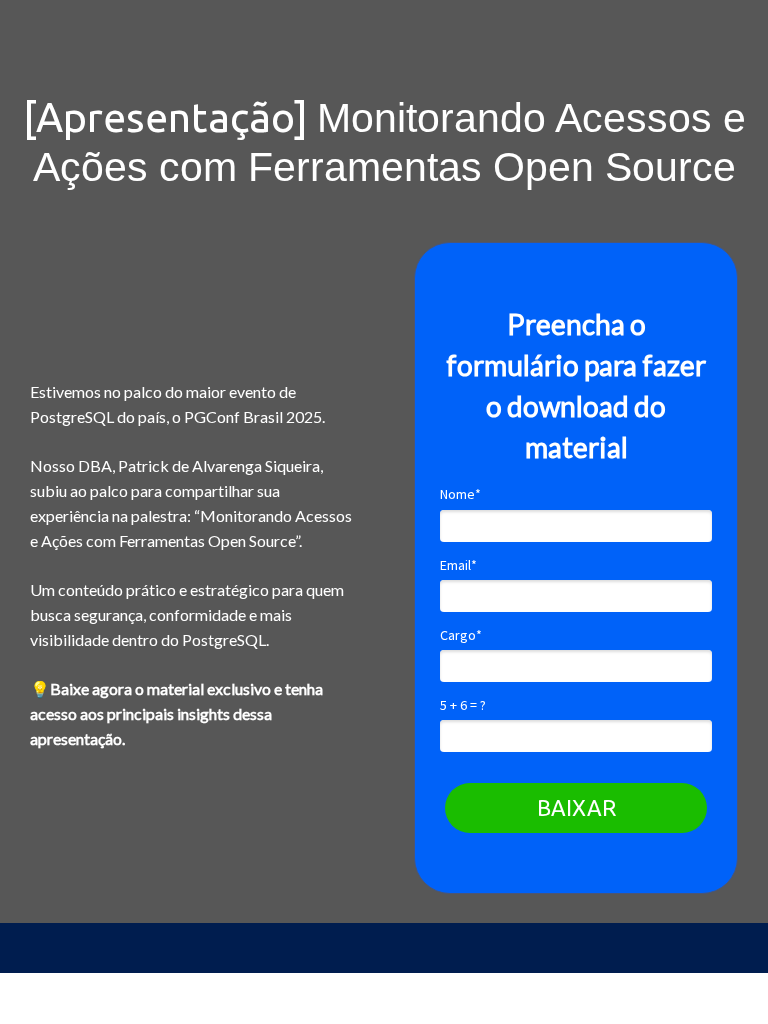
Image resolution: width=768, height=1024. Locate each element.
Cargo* (461, 635)
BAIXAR (576, 807)
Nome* (460, 494)
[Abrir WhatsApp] (50, 973)
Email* (458, 565)
